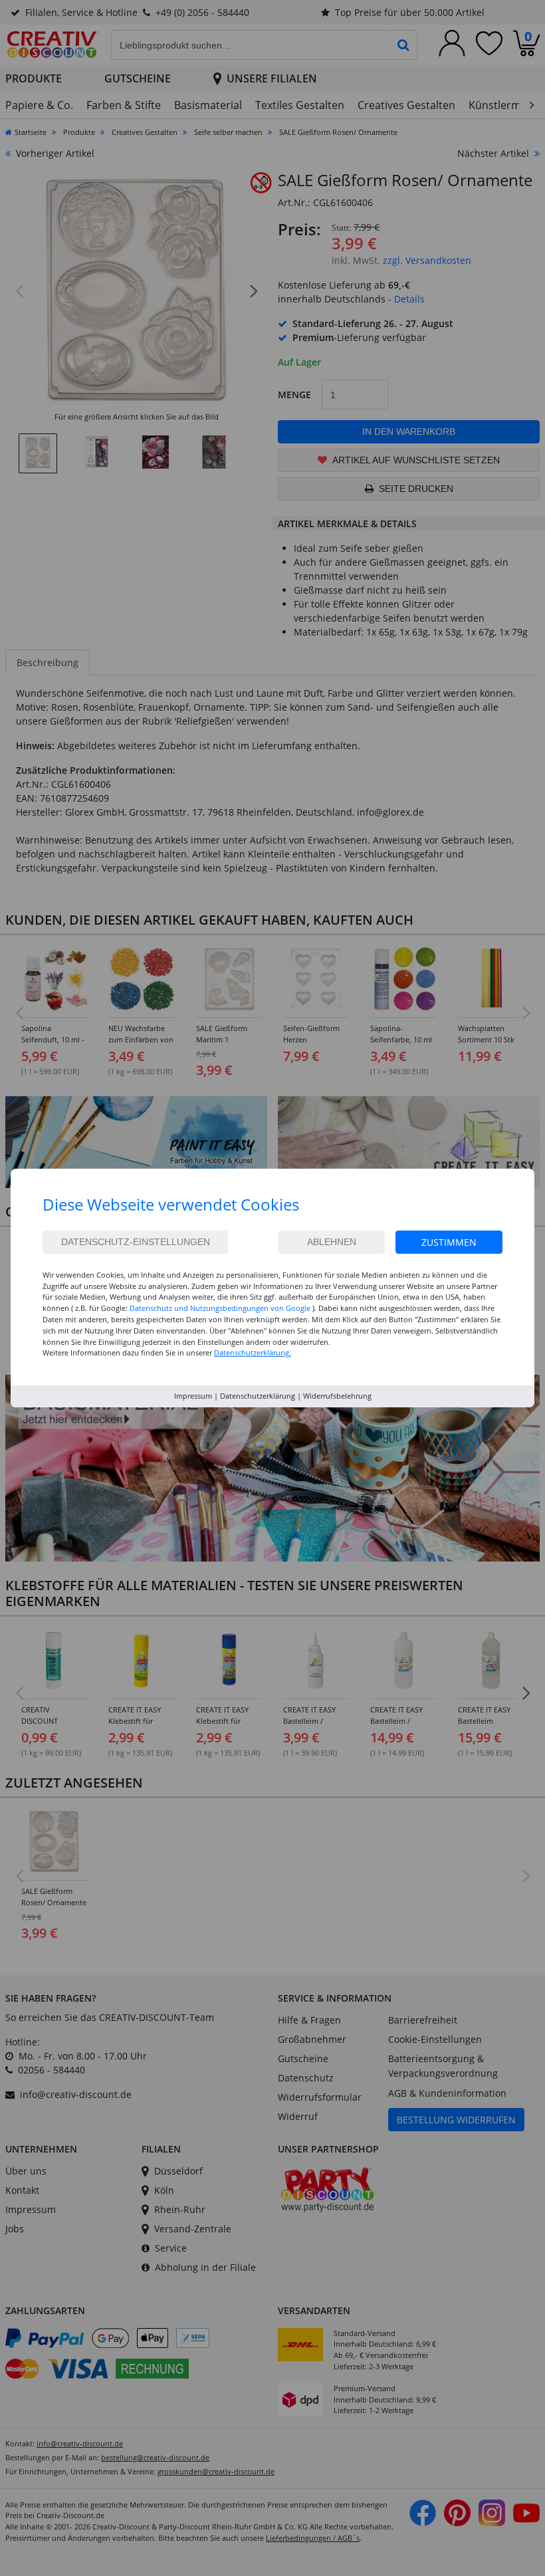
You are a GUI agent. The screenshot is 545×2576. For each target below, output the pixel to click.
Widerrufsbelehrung (337, 1396)
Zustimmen (449, 1242)
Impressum (193, 1396)
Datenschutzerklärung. (253, 1352)
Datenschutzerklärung (258, 1396)
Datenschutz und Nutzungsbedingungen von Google (220, 1308)
